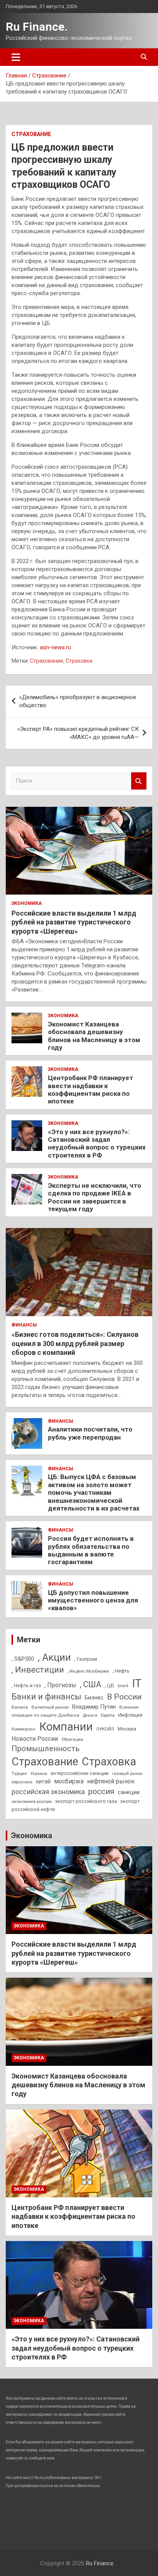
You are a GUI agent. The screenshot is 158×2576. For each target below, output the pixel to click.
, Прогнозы (60, 1685)
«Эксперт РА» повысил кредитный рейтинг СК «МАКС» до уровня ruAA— (78, 733)
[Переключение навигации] (16, 57)
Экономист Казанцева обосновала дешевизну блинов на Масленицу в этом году (94, 1036)
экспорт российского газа (86, 1801)
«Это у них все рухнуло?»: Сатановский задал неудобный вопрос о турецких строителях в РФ (97, 1144)
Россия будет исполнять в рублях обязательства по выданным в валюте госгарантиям (91, 1550)
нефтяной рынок (111, 1781)
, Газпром (86, 1659)
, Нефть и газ (26, 1685)
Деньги (90, 1715)
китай (43, 1781)
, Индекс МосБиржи (88, 1671)
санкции (129, 1792)
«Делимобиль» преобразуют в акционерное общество (78, 701)
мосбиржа (69, 1781)
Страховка (79, 661)
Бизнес (94, 1698)
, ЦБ (109, 1685)
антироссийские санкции (80, 1773)
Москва (127, 1729)
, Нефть (121, 1671)
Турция (19, 1773)
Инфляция (130, 1715)
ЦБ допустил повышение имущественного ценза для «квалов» (93, 1600)
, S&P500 (23, 1659)
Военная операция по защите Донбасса (75, 1711)
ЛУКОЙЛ (105, 1729)
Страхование (31, 134)
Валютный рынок (50, 1707)
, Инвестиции (38, 1670)
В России (124, 1697)
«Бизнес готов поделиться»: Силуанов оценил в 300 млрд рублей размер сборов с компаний (75, 1343)
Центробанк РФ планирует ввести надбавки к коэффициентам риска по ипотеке (91, 1089)
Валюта (20, 1707)
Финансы (24, 1325)
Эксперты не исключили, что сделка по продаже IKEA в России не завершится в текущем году (95, 1197)
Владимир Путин (94, 1707)
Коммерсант (24, 1729)
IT (137, 1683)
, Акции (54, 1657)
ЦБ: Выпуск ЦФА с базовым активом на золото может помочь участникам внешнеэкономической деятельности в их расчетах (94, 1492)
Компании (66, 1727)
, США (91, 1684)
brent (123, 1686)
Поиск (139, 781)
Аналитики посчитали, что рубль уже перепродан (90, 1433)
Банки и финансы (46, 1697)
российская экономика (48, 1792)
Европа (108, 1715)
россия (101, 1791)
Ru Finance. (37, 27)
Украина (39, 1774)
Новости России (35, 1739)
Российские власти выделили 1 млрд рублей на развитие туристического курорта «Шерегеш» (74, 922)
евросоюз (22, 1782)
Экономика (27, 903)
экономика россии (32, 1801)
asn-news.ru (55, 647)
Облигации (72, 1739)
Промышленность (46, 1749)
